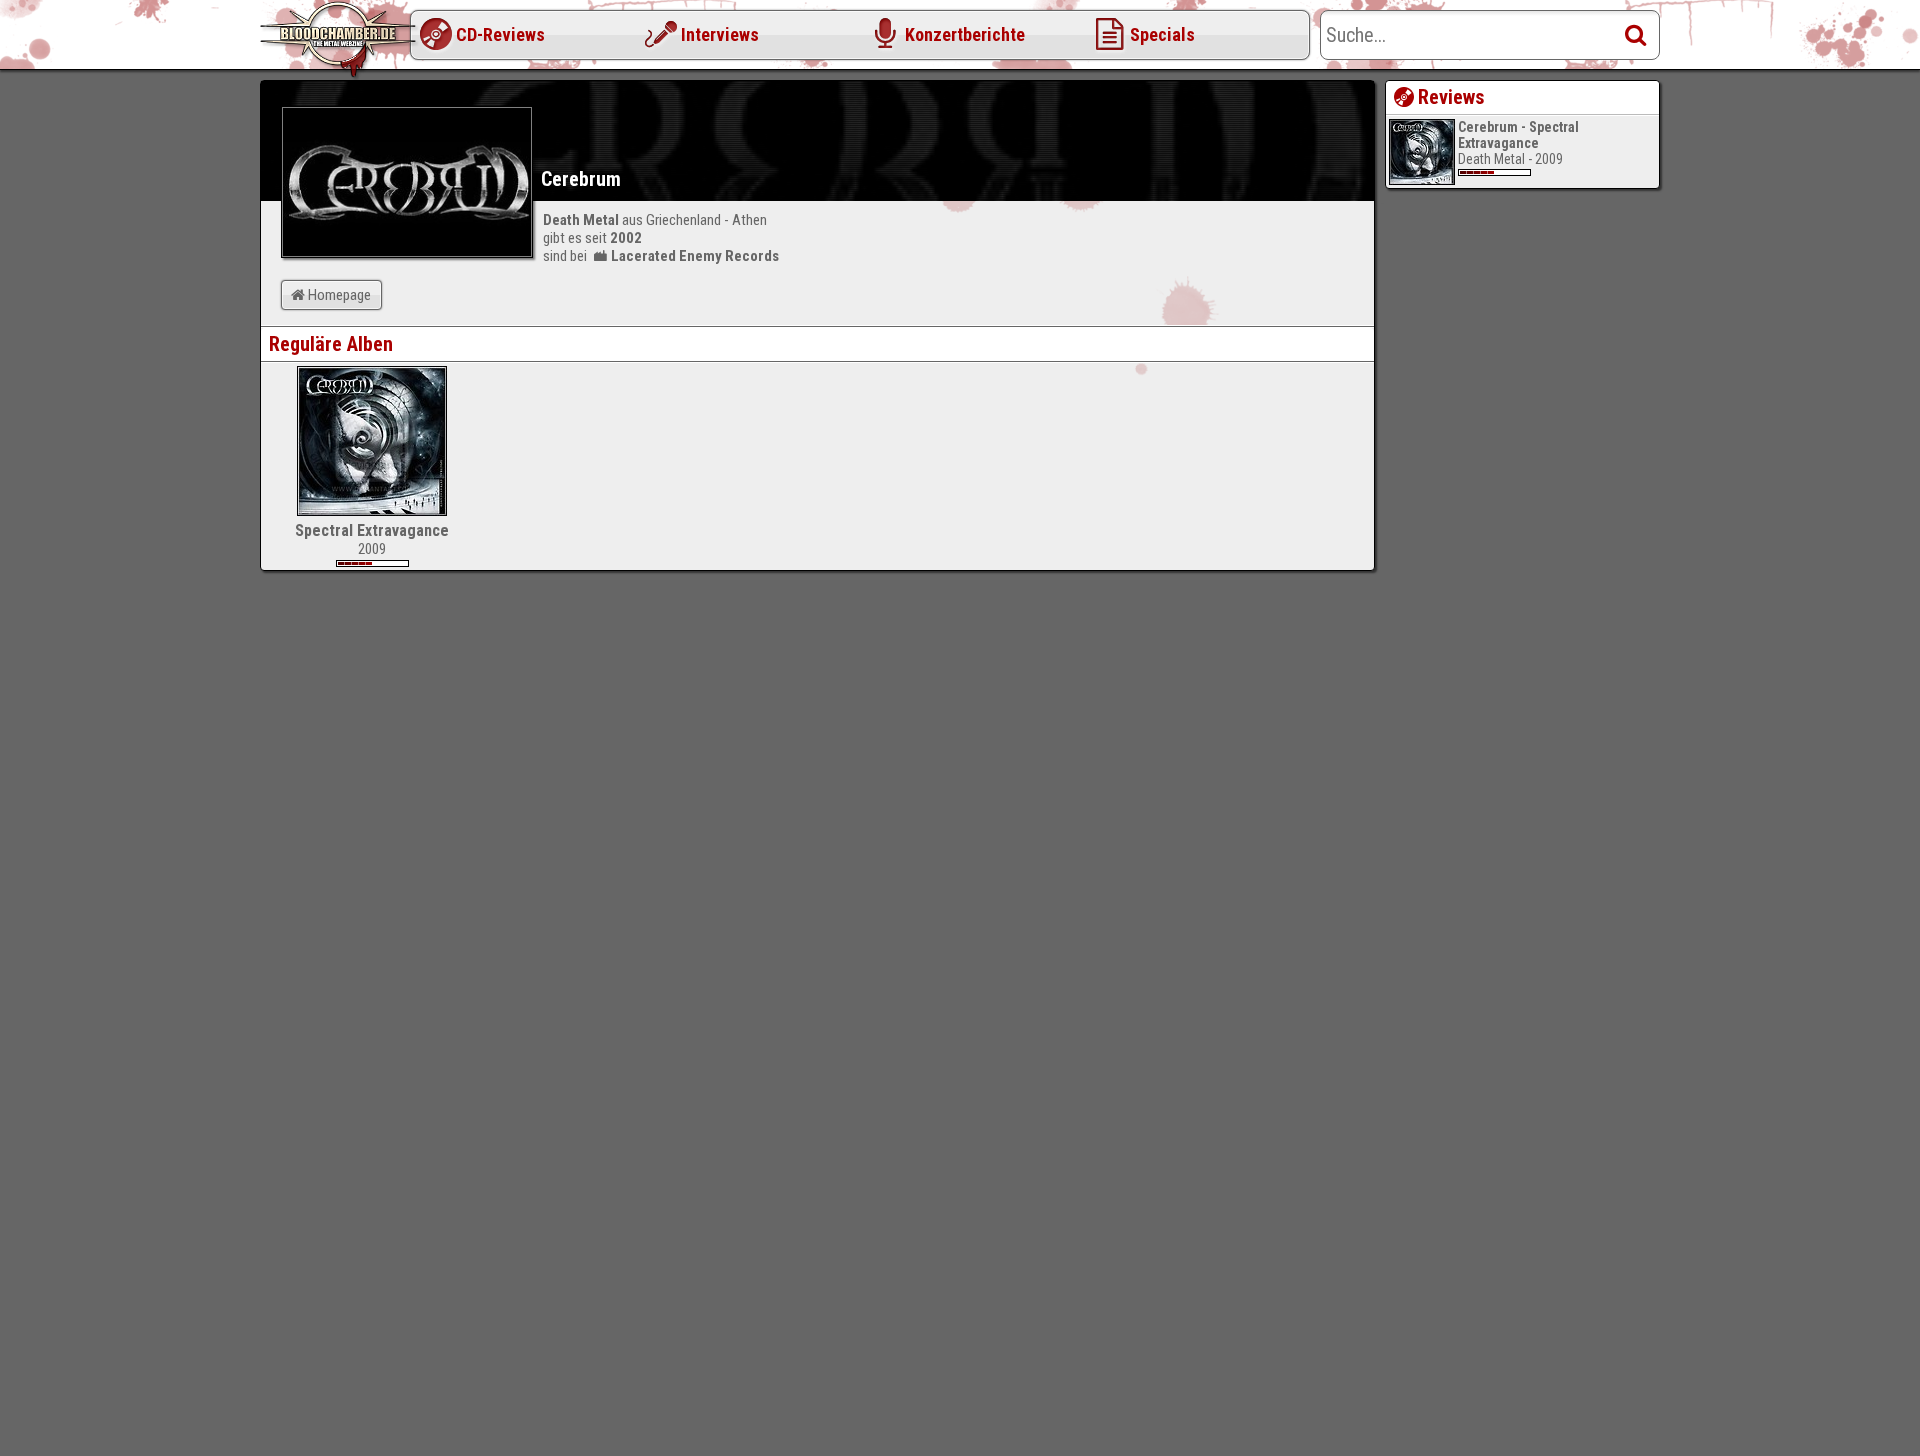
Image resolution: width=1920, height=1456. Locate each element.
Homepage (339, 295)
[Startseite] (340, 40)
